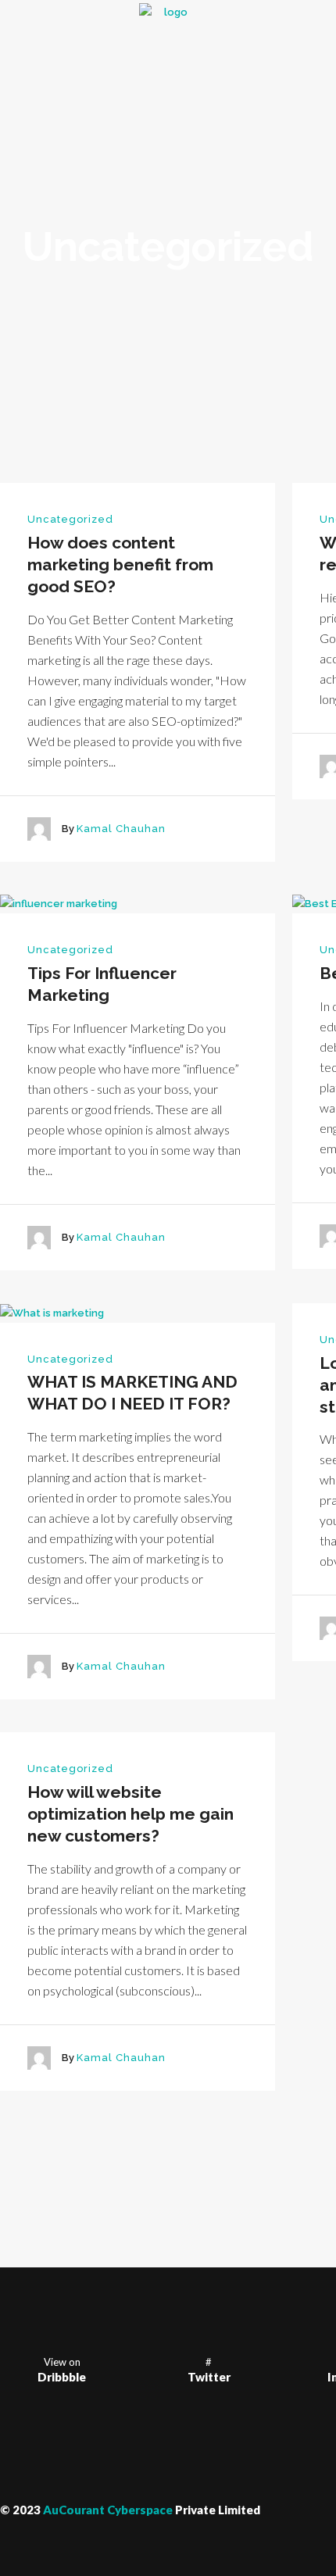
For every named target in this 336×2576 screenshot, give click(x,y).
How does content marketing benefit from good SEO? (120, 565)
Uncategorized (70, 519)
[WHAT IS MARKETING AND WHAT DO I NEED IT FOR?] (52, 1312)
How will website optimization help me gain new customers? (130, 1814)
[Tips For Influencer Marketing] (59, 904)
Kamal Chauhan (121, 829)
